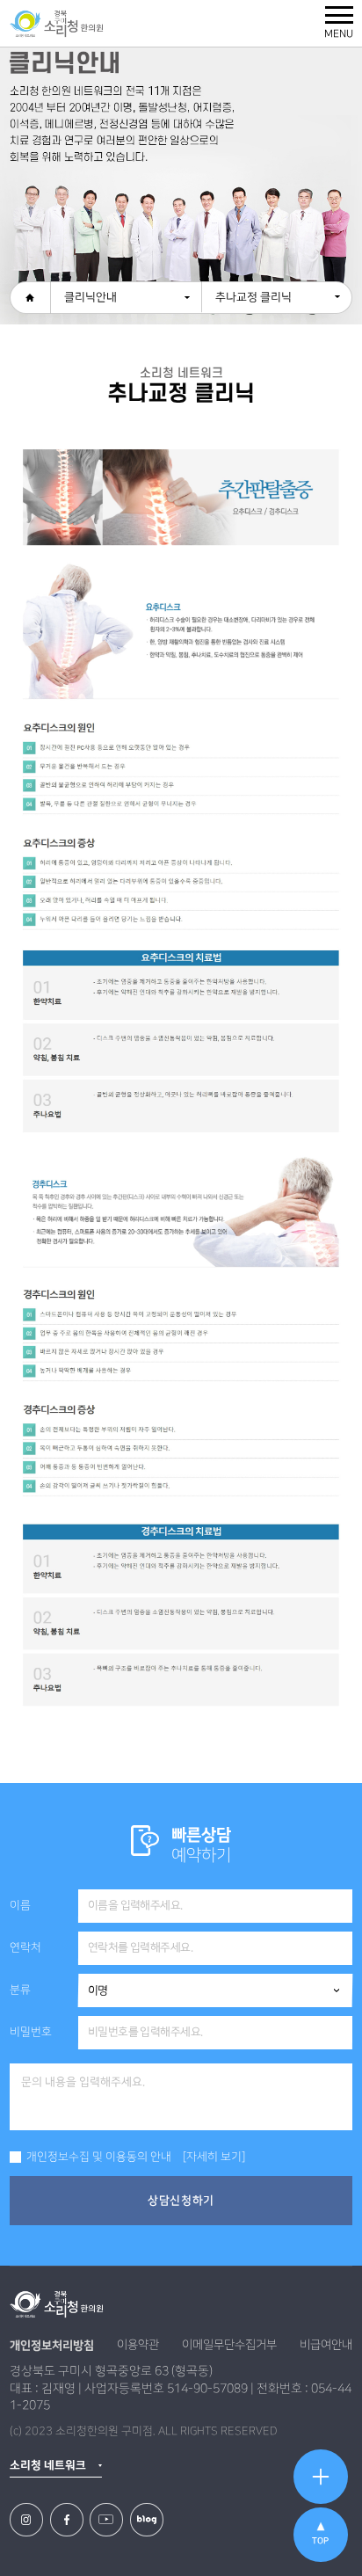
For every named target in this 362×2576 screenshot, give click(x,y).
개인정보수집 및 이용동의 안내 (98, 2157)
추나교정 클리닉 (253, 297)
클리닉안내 (90, 297)
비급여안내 (326, 2345)
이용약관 (138, 2345)
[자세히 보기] (214, 2157)
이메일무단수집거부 (229, 2345)
